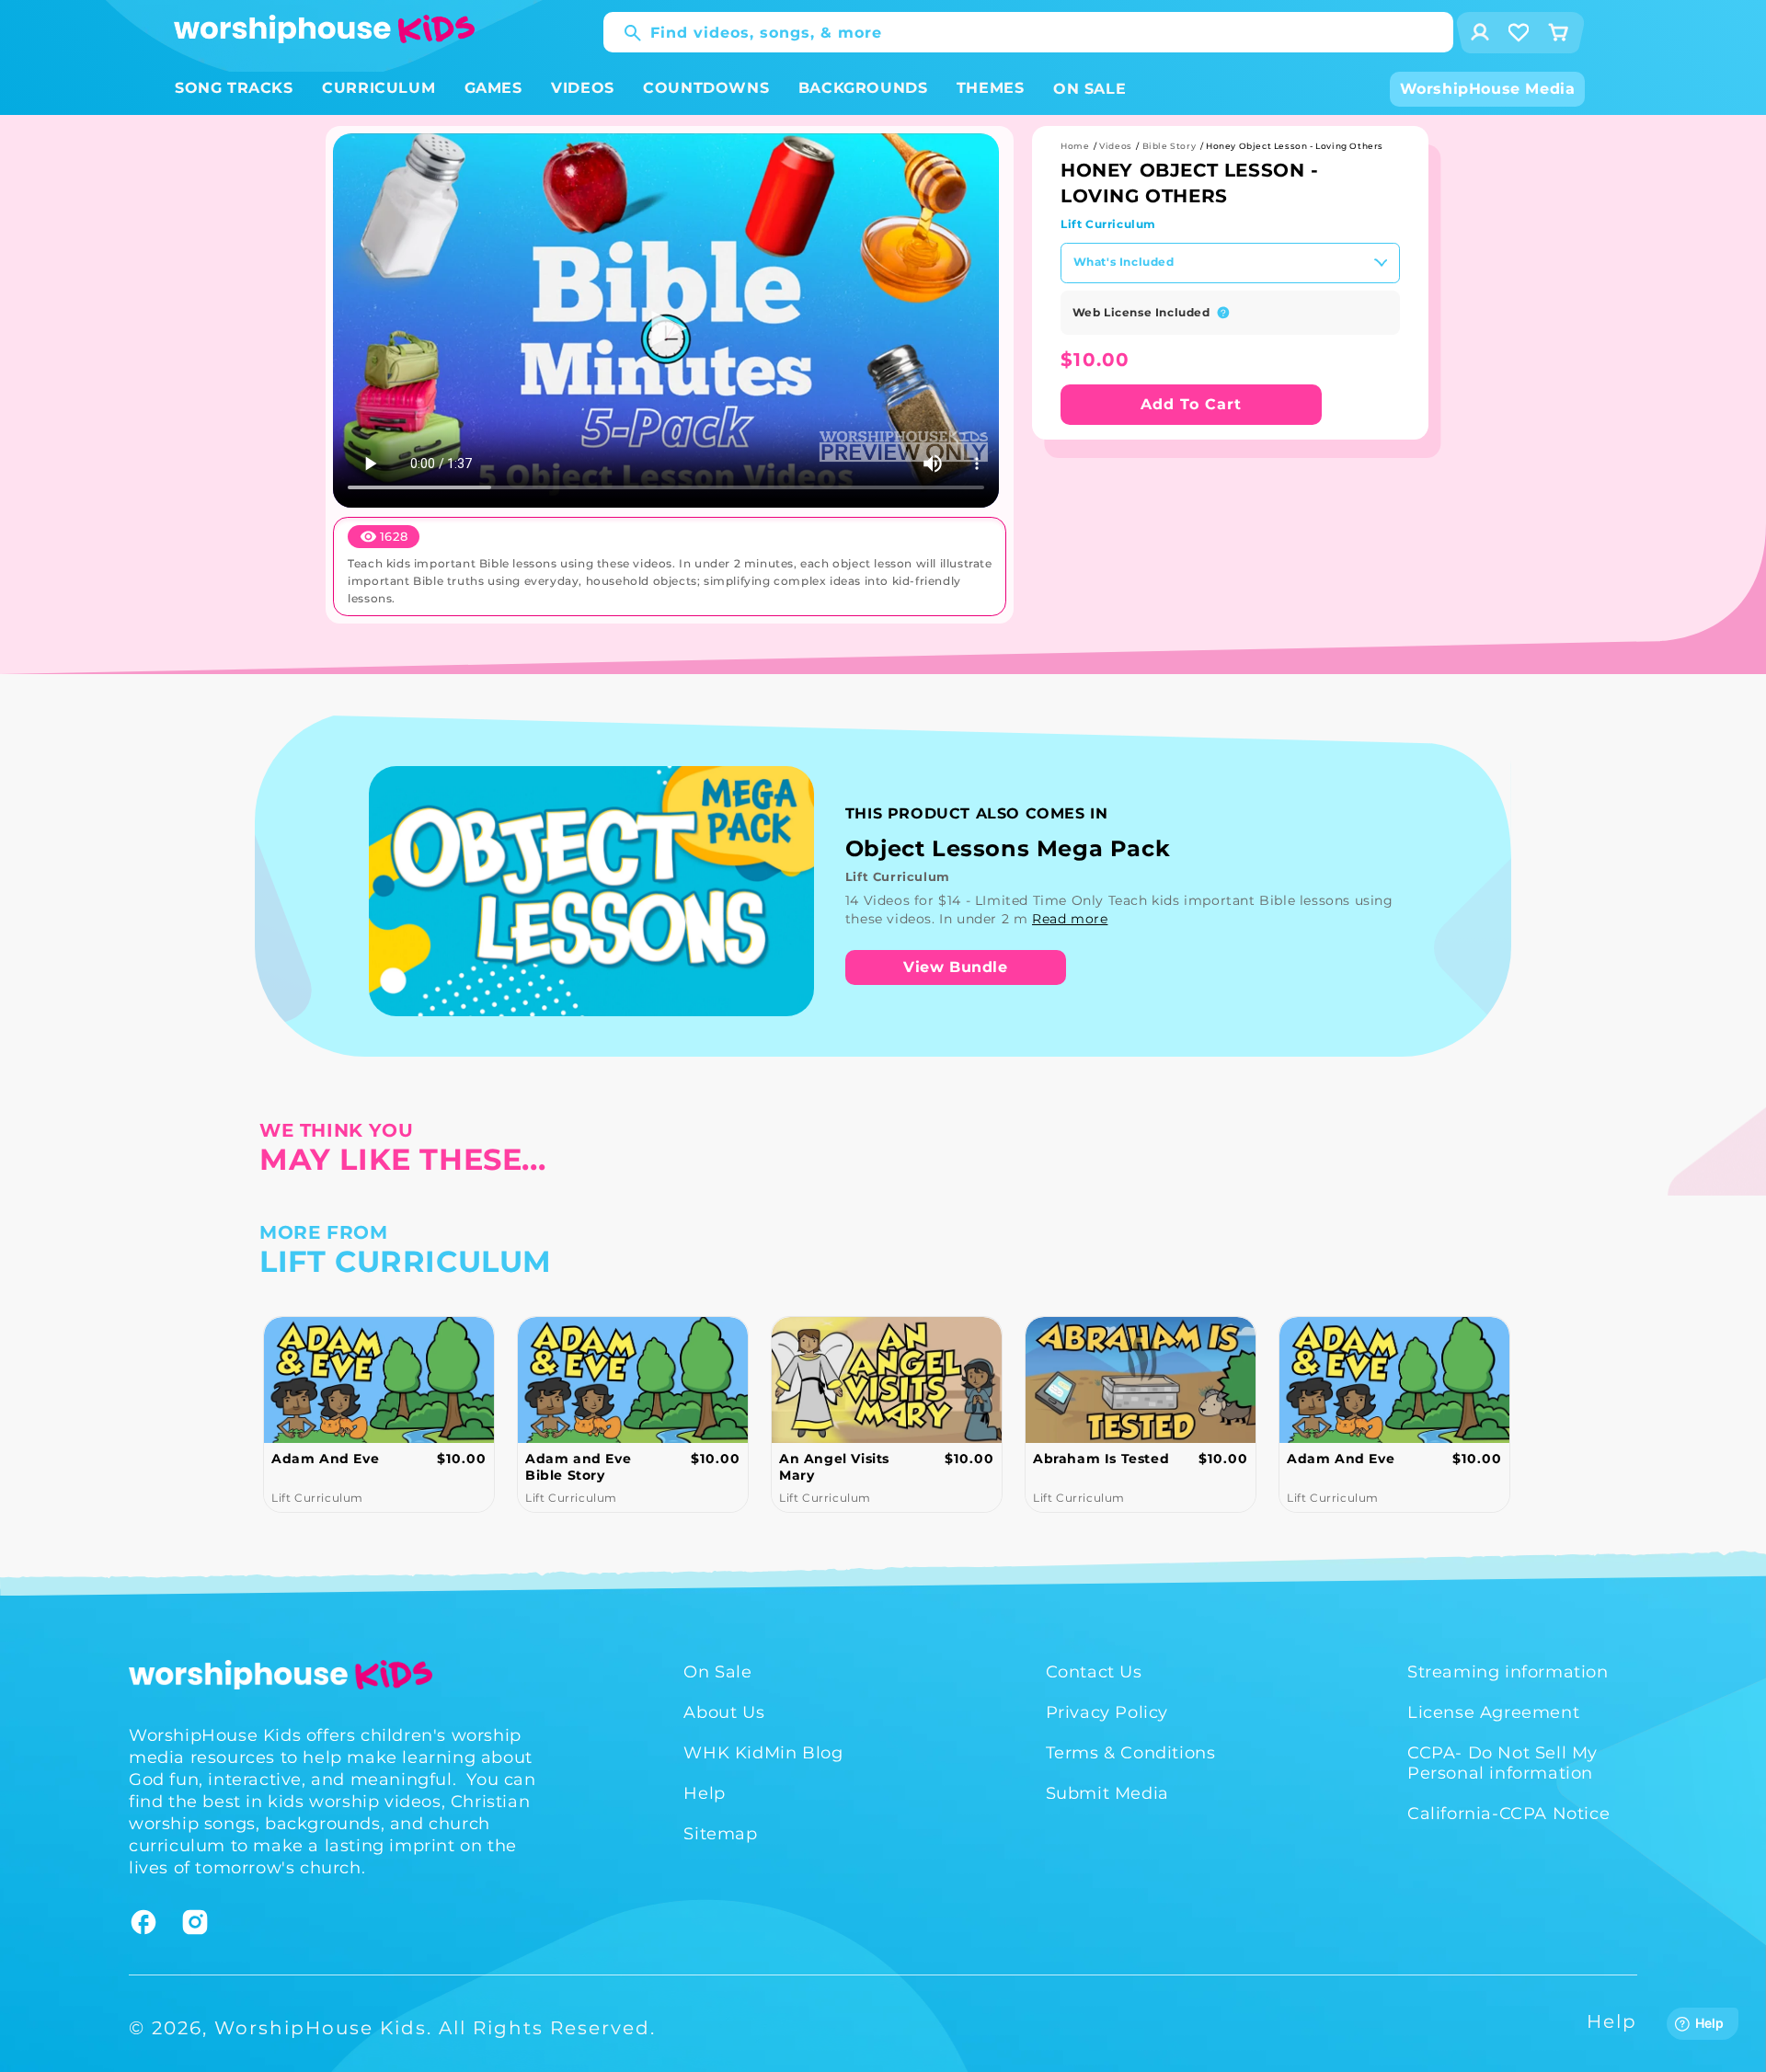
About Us (724, 1712)
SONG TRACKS (234, 88)
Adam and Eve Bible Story (324, 1467)
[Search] (624, 33)
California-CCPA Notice (1508, 1814)
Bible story (1170, 146)
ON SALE (1089, 89)
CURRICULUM (378, 88)
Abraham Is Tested (847, 1459)
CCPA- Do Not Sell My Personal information (1502, 1763)
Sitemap (720, 1834)
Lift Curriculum (1108, 224)
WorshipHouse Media (1488, 89)
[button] (234, 89)
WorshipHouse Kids (321, 2028)
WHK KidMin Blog (763, 1753)
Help (704, 1793)
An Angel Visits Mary (580, 1467)
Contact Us (1094, 1672)
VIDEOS (583, 88)
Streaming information (1508, 1672)
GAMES (493, 88)
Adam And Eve (1087, 1459)
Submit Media (1107, 1793)
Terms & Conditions (1131, 1753)
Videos (1116, 146)
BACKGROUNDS (863, 88)
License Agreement (1493, 1712)
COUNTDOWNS (706, 88)
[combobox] (1028, 32)
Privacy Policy (1107, 1712)
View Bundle (956, 967)
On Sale (717, 1672)
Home (1075, 146)
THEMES (991, 88)
